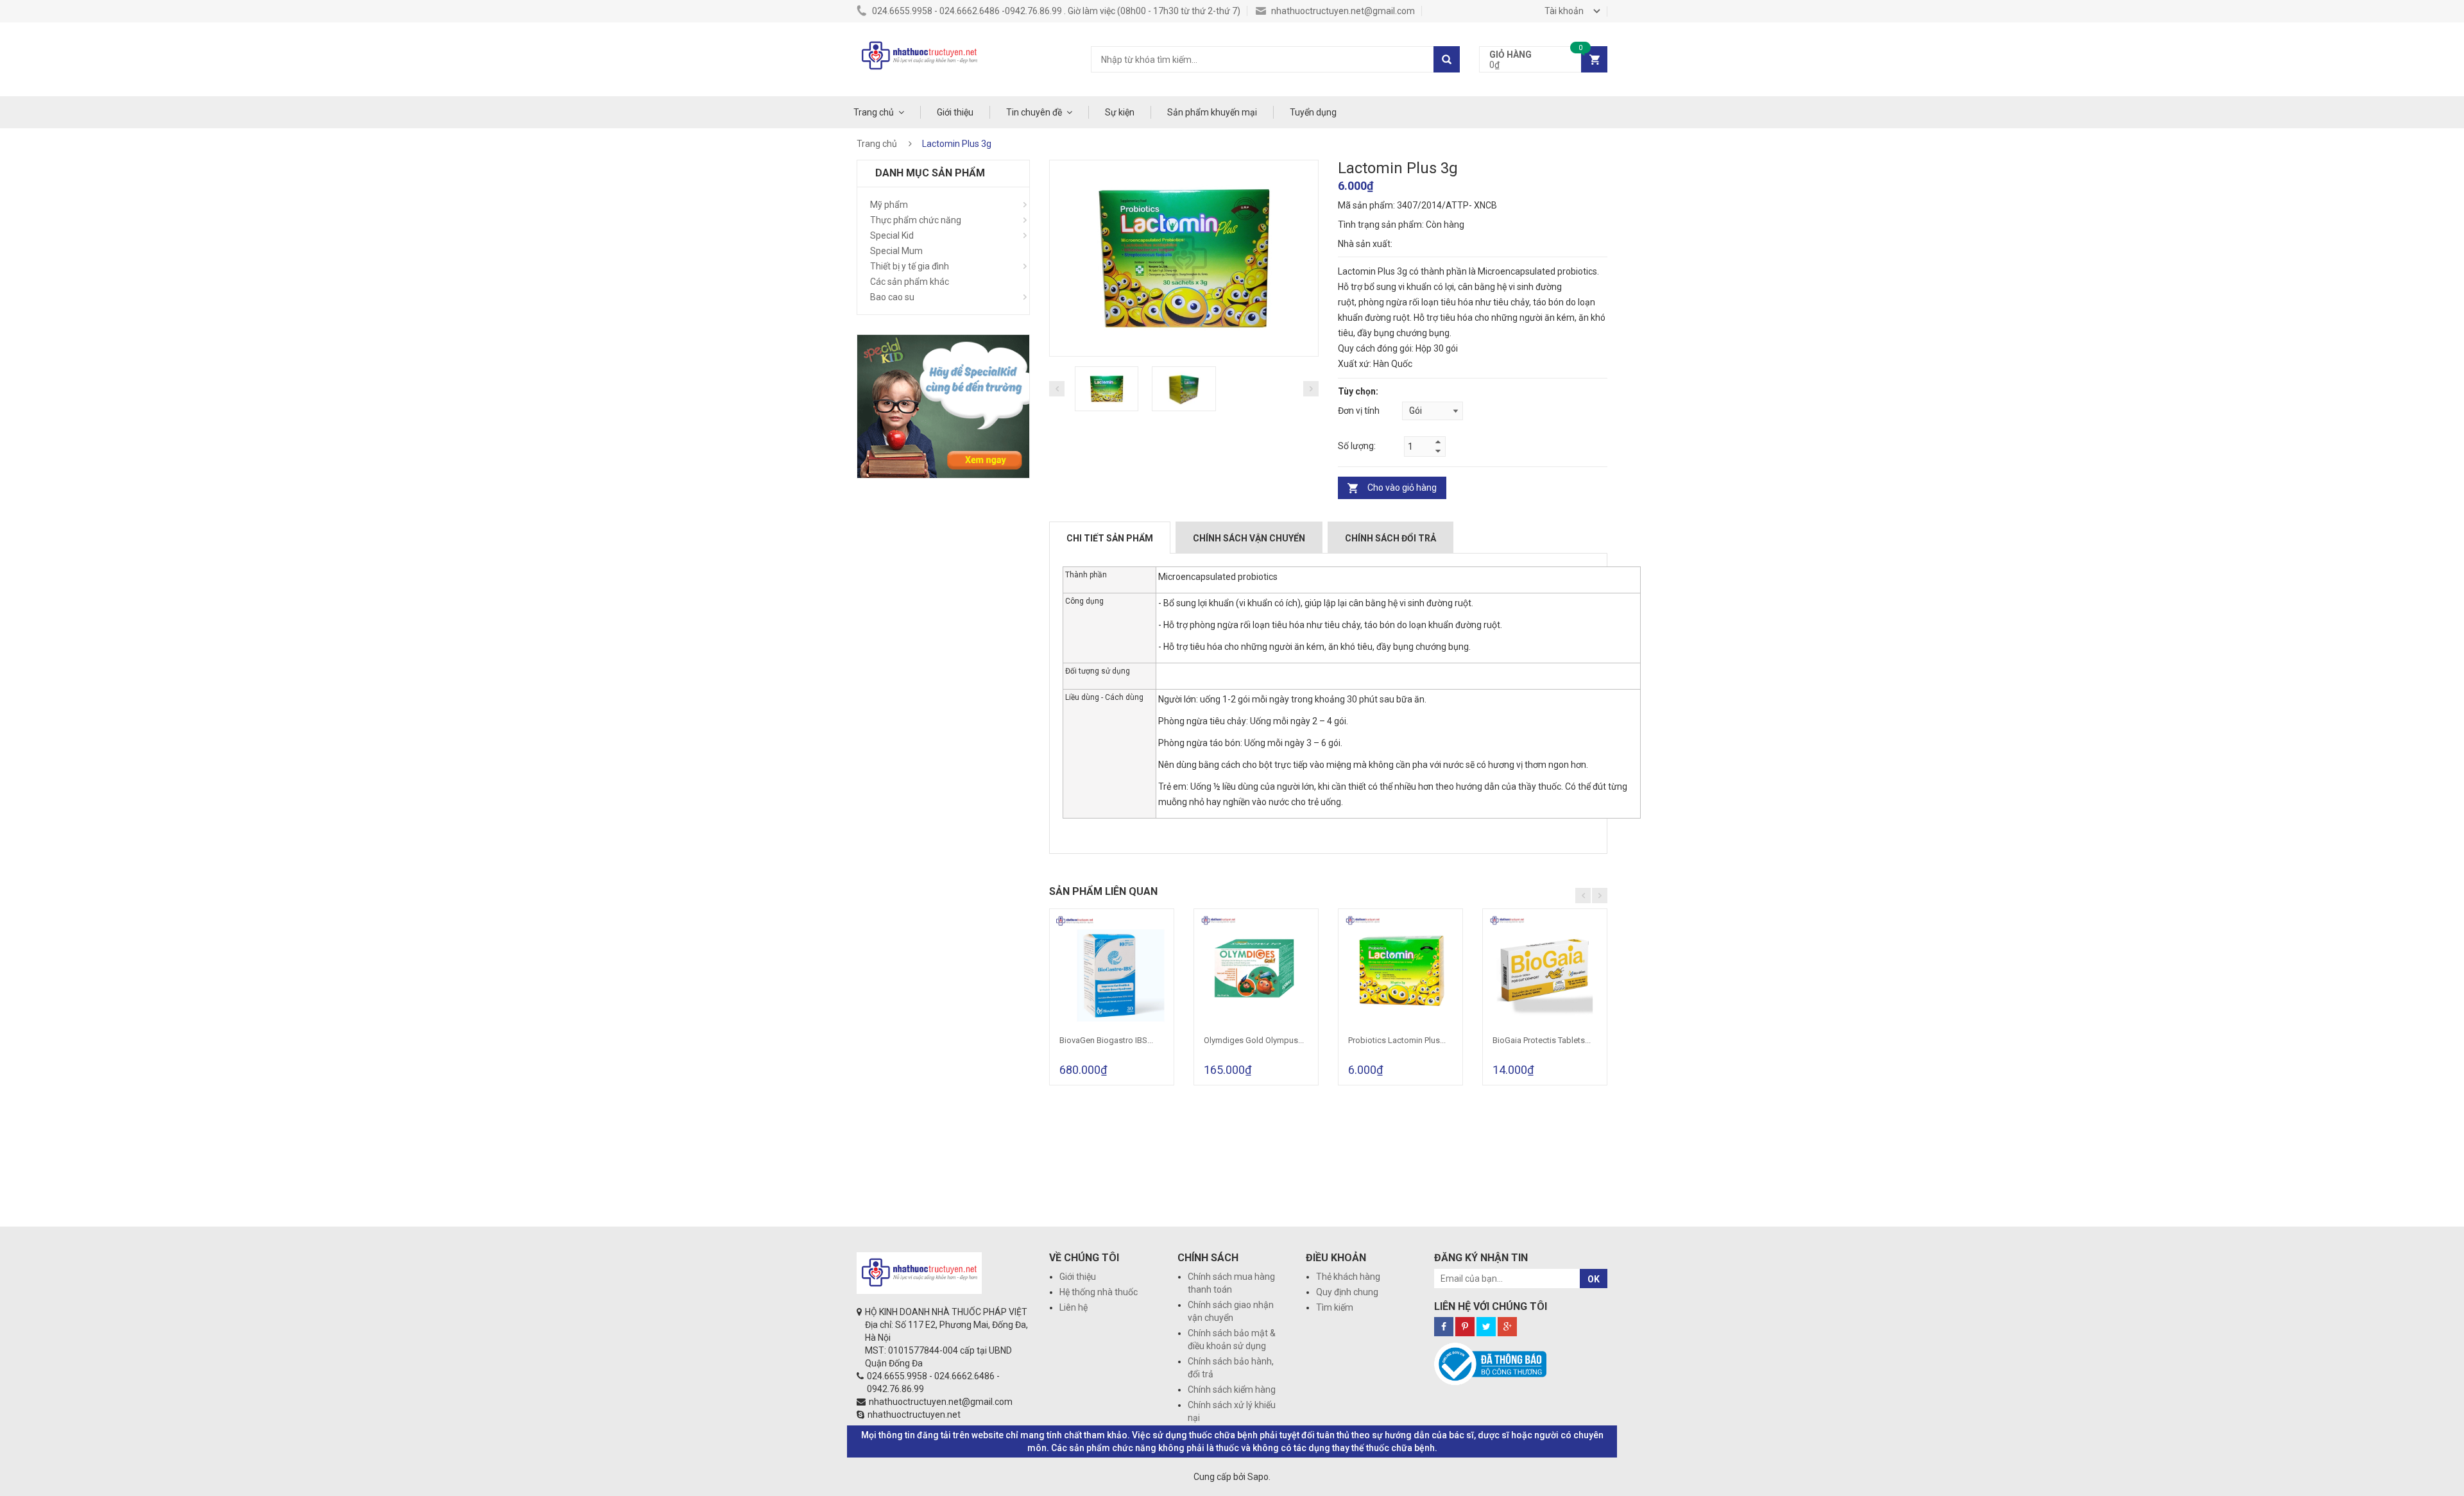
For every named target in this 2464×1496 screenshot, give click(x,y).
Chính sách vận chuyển (1249, 538)
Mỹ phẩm (889, 205)
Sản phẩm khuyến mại (1212, 112)
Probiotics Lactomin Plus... (1397, 1040)
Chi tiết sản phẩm (1110, 538)
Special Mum (896, 251)
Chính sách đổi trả (1390, 538)
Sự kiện (1120, 112)
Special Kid (892, 235)
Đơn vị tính (1359, 411)
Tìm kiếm (1335, 1307)
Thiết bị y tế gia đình (910, 266)
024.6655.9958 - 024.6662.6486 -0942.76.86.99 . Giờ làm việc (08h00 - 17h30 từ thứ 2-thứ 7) (1055, 11)
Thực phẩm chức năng (916, 220)
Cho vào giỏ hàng (1402, 488)
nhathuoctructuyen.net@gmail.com (1342, 11)
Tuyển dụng (1313, 112)
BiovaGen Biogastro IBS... (1106, 1040)
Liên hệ (1074, 1307)
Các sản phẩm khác (910, 282)
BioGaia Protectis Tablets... (1542, 1040)
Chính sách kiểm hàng (1232, 1390)
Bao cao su (892, 297)
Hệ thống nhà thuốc (1099, 1292)
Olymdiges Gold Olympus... (1254, 1040)
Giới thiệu (955, 112)
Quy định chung (1347, 1292)
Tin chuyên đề (1034, 112)
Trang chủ (874, 112)
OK (1594, 1279)
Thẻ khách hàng (1348, 1277)
